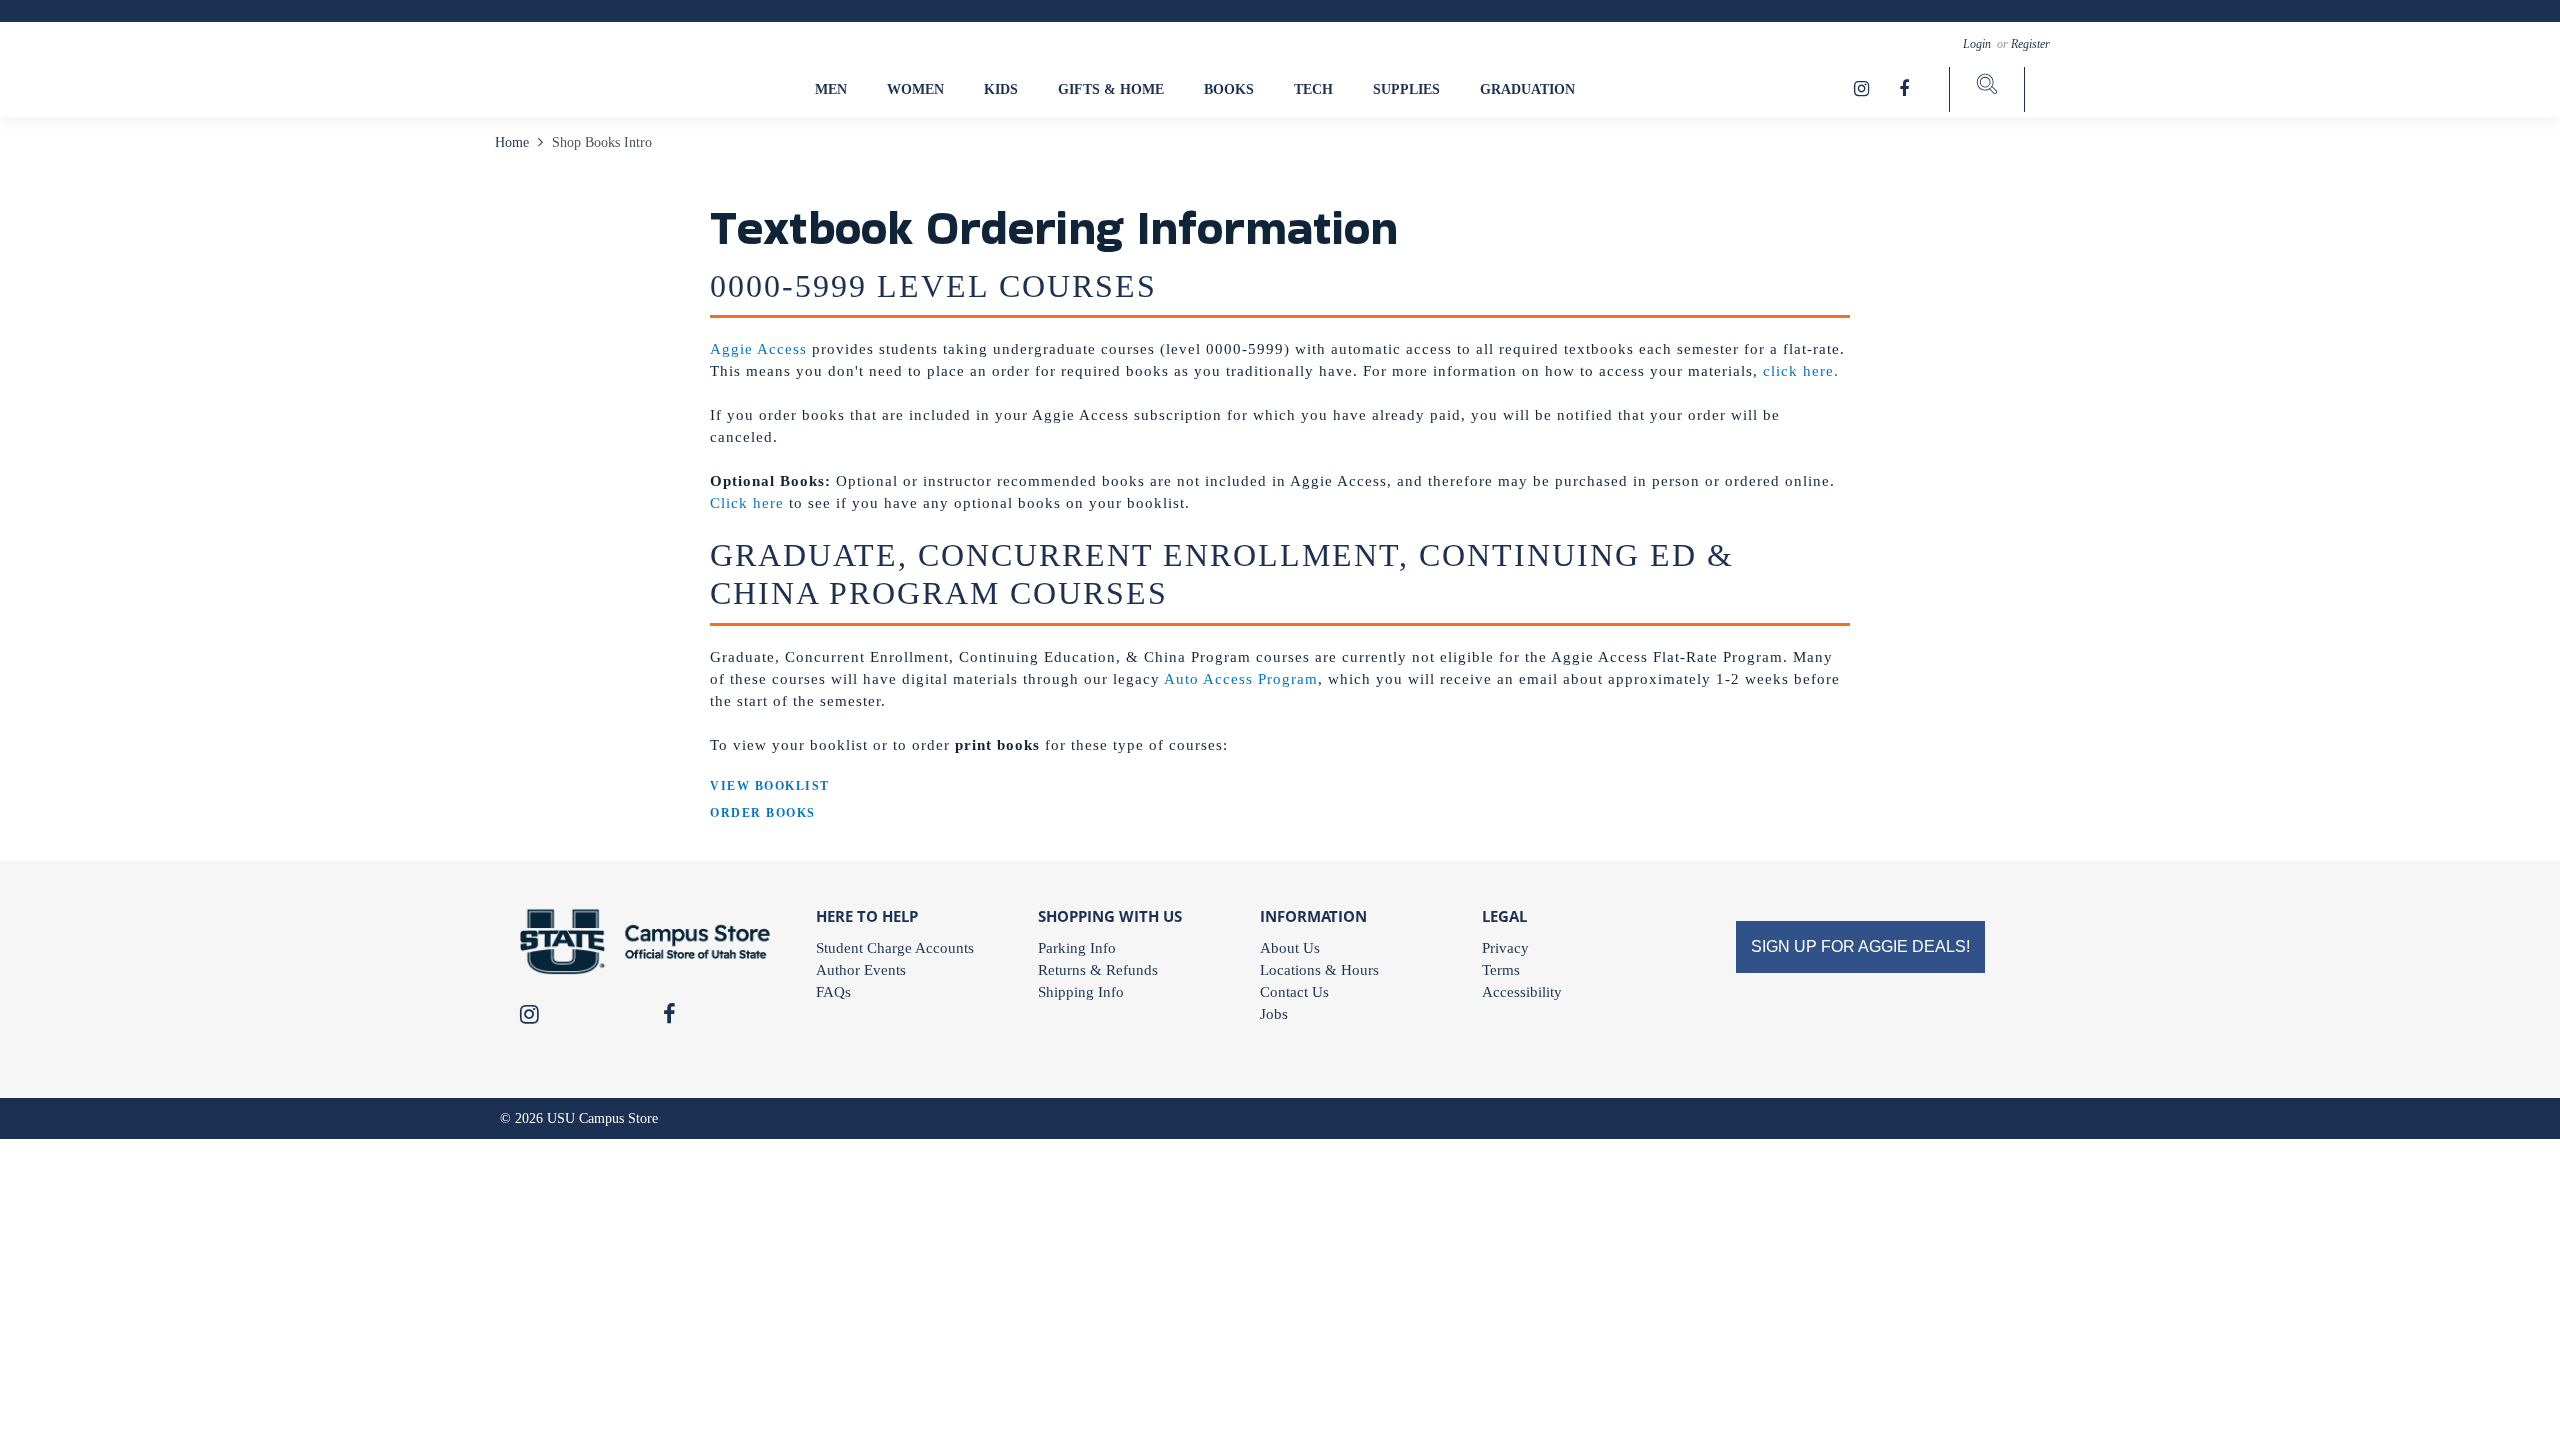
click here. (1801, 371)
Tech (1313, 89)
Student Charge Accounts (895, 948)
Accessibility (1522, 992)
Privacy (1505, 948)
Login (1978, 44)
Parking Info (1077, 948)
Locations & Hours (1319, 970)
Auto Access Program (1241, 679)
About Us (1290, 948)
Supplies (1406, 89)
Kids (1001, 89)
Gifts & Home (1111, 89)
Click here (747, 503)
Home (514, 142)
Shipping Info (1081, 992)
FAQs (833, 992)
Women (915, 89)
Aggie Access (758, 349)
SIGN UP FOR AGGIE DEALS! (1860, 946)
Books (1229, 89)
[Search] (1987, 89)
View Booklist (770, 786)
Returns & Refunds (1098, 970)
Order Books (763, 813)
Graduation (1527, 89)
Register (2030, 44)
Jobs (1274, 1014)
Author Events (861, 970)
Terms (1501, 970)
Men (831, 89)
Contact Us (1294, 992)
